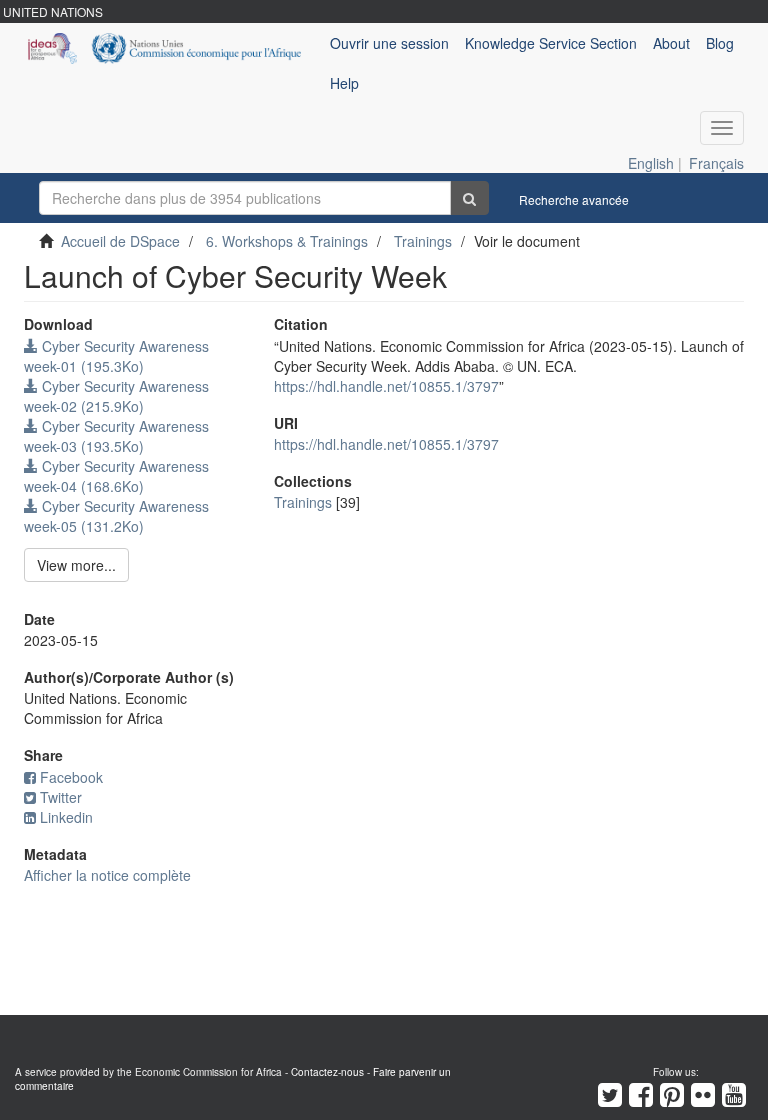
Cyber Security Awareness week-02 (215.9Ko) (116, 396)
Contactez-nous (327, 1072)
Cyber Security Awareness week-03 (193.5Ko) (116, 436)
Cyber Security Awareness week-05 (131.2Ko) (116, 516)
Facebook (71, 777)
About (671, 43)
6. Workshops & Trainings (287, 241)
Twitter (61, 797)
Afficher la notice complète (107, 875)
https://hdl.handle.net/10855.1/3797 (386, 386)
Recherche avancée (574, 199)
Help (344, 83)
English (651, 163)
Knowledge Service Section (551, 43)
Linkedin (66, 817)
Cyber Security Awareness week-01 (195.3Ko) (116, 356)
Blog (720, 43)
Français (716, 163)
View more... (76, 565)
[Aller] (469, 198)
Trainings (423, 241)
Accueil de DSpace (120, 241)
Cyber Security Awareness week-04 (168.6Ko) (116, 476)
